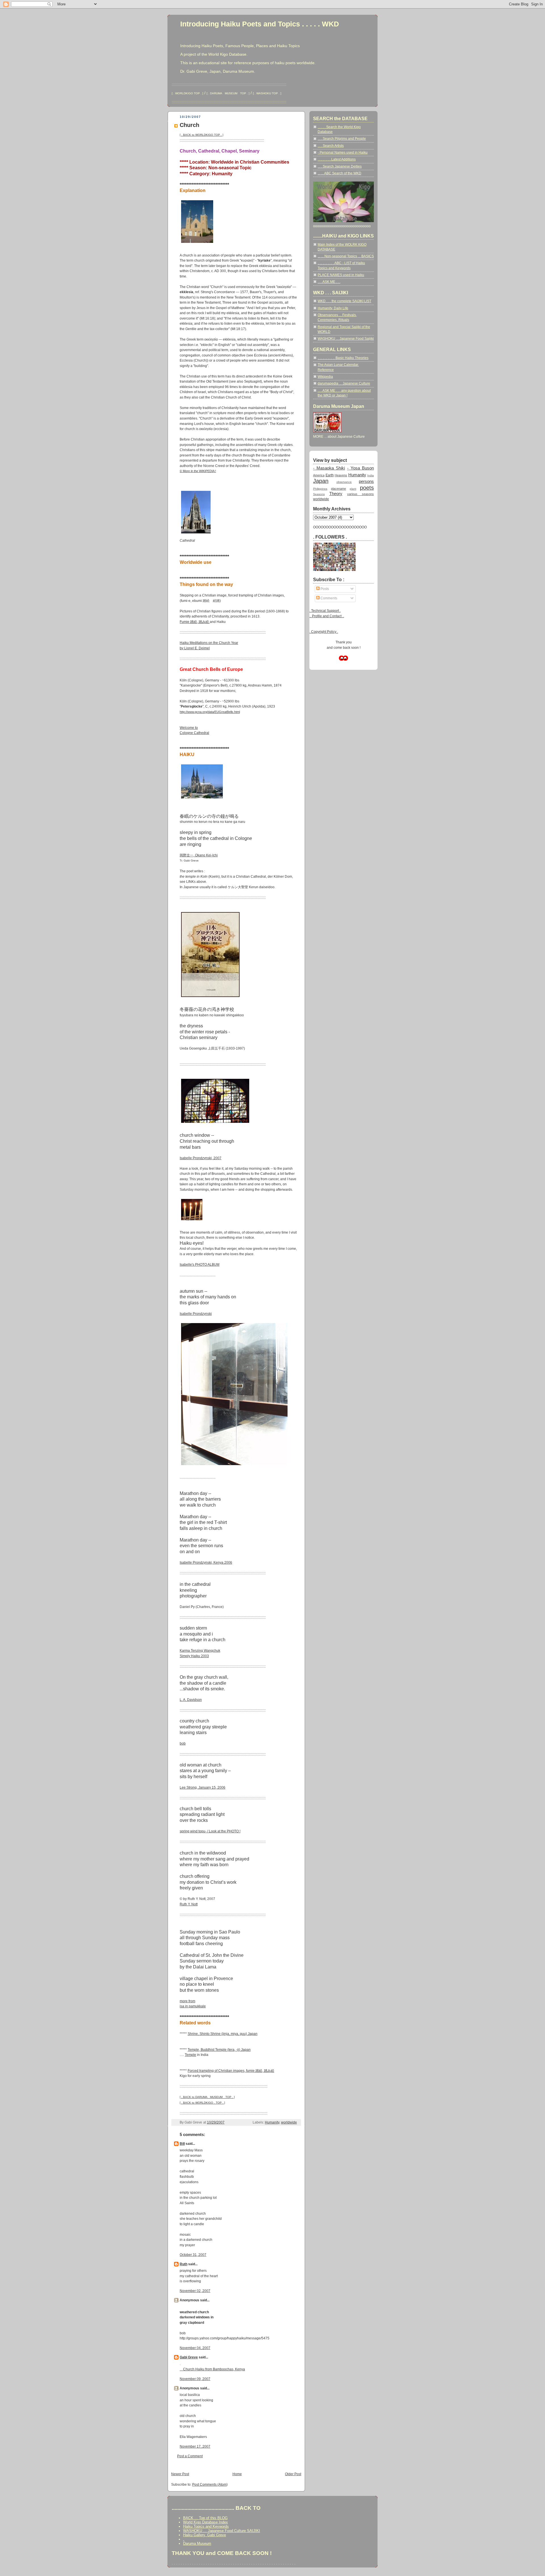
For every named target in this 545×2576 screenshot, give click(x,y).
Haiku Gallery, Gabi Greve (205, 2535)
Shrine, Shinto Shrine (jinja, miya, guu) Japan (223, 2034)
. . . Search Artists (331, 146)
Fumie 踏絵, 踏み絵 (195, 622)
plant (353, 489)
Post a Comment (190, 2456)
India (371, 475)
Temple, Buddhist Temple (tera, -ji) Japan (219, 2050)
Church (189, 125)
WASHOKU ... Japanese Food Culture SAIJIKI (222, 2531)
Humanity (272, 2122)
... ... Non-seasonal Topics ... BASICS (346, 256)
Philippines (320, 489)
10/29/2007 (216, 2122)
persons (366, 481)
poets (367, 488)
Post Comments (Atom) (210, 2485)
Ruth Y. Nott (189, 1904)
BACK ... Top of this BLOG (205, 2518)
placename (338, 489)
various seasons (360, 494)
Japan (321, 481)
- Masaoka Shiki (329, 468)
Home (237, 2474)
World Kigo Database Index (206, 2522)
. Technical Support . (325, 611)
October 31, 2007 (193, 2255)
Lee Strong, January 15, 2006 (203, 1787)
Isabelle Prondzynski (196, 1314)
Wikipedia (325, 377)
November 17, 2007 (195, 2446)
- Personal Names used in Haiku (343, 153)
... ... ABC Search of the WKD (339, 173)
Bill (182, 2144)
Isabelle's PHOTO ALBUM (200, 1265)
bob (183, 1743)
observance (344, 482)
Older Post (293, 2474)
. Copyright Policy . (324, 632)
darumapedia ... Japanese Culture (344, 383)
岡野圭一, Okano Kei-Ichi (199, 855)
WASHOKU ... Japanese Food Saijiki (346, 339)
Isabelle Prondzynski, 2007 (201, 1158)
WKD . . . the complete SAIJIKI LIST (344, 301)
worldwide (289, 2122)
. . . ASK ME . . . (329, 282)
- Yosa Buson (360, 468)
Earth (330, 475)
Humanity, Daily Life (333, 308)
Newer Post (180, 2474)
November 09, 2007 (195, 2379)
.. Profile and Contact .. (327, 616)
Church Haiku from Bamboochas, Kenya (212, 2369)
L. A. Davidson (191, 1700)
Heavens (341, 475)
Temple (190, 2055)
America (319, 475)
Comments (328, 598)
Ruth (184, 2264)
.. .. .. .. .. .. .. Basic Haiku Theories (343, 358)
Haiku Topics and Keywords (206, 2526)
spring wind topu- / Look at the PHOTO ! (210, 1831)
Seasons (319, 494)
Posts (324, 589)
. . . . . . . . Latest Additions (337, 159)
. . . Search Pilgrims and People (342, 139)
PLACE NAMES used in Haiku (341, 275)
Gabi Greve (189, 2357)
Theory (336, 494)
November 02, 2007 (195, 2291)
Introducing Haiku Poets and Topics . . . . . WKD (260, 24)
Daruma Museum (197, 2543)
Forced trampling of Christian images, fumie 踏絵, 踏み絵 (231, 2071)
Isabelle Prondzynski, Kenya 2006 (206, 1563)
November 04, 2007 (195, 2348)
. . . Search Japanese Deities (340, 166)
